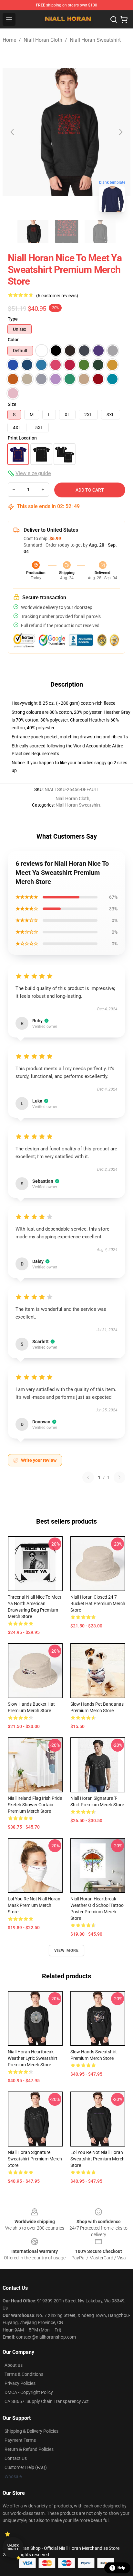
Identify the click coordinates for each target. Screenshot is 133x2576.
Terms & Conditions (24, 2374)
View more (67, 1951)
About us (14, 2365)
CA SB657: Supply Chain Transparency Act (47, 2401)
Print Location (22, 438)
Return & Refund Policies (29, 2449)
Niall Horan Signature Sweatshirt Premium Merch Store (35, 2159)
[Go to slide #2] (66, 232)
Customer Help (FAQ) (26, 2467)
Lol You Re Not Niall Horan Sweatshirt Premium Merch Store (97, 2159)
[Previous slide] (13, 132)
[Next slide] (120, 132)
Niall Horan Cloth (43, 40)
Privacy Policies (20, 2383)
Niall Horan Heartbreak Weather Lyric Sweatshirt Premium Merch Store (33, 2058)
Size (12, 404)
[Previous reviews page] (88, 1477)
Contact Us (16, 2458)
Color (13, 340)
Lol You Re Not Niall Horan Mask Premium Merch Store (34, 1905)
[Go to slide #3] (100, 232)
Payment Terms (20, 2440)
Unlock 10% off (13, 2547)
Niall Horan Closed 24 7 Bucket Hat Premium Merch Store (98, 1603)
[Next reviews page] (119, 1477)
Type (13, 319)
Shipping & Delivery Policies (31, 2431)
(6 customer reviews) (57, 296)
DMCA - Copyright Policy (29, 2392)
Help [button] (121, 2568)
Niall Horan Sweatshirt (95, 40)
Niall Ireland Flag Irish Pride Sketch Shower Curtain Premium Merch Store (35, 1805)
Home (9, 40)
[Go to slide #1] (33, 232)
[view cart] (124, 19)
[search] (114, 19)
